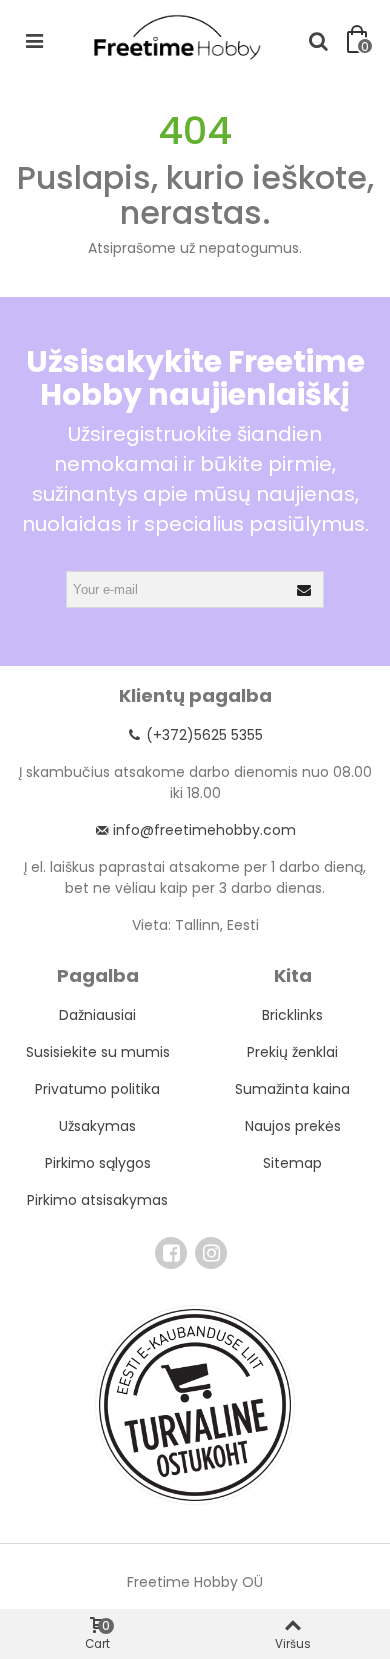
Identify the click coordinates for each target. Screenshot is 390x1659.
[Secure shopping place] (195, 1405)
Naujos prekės (293, 1126)
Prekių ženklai (292, 1052)
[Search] (318, 40)
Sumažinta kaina (292, 1089)
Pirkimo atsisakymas (97, 1200)
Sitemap (292, 1163)
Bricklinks (292, 1015)
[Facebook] (171, 1253)
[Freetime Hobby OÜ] (176, 36)
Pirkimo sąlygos (98, 1163)
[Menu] (34, 40)
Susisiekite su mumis (98, 1052)
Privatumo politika (97, 1089)
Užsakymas (97, 1126)
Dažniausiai (97, 1015)
